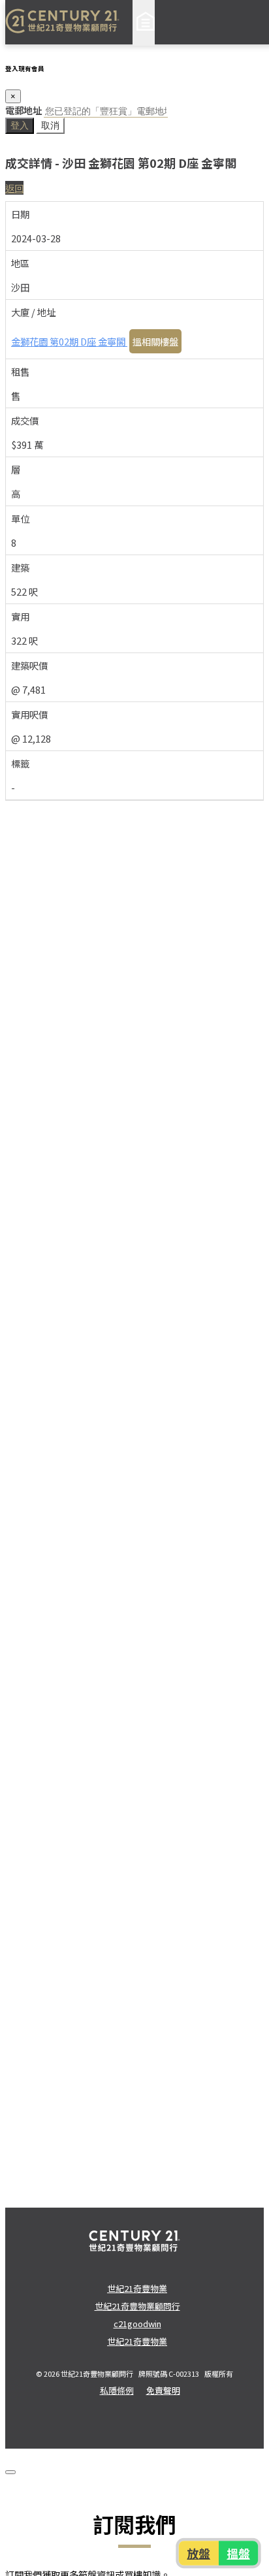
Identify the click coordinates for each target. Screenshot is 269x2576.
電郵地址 (24, 110)
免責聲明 (163, 2390)
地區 (20, 263)
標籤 (20, 763)
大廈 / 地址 (33, 312)
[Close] (10, 2472)
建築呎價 (29, 665)
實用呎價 (29, 714)
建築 (20, 567)
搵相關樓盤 (155, 341)
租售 (20, 371)
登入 (20, 125)
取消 (50, 125)
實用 (20, 616)
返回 (14, 188)
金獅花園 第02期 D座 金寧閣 (69, 341)
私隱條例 (117, 2390)
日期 (20, 214)
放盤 (198, 2553)
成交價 (25, 420)
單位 (20, 518)
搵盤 (238, 2553)
